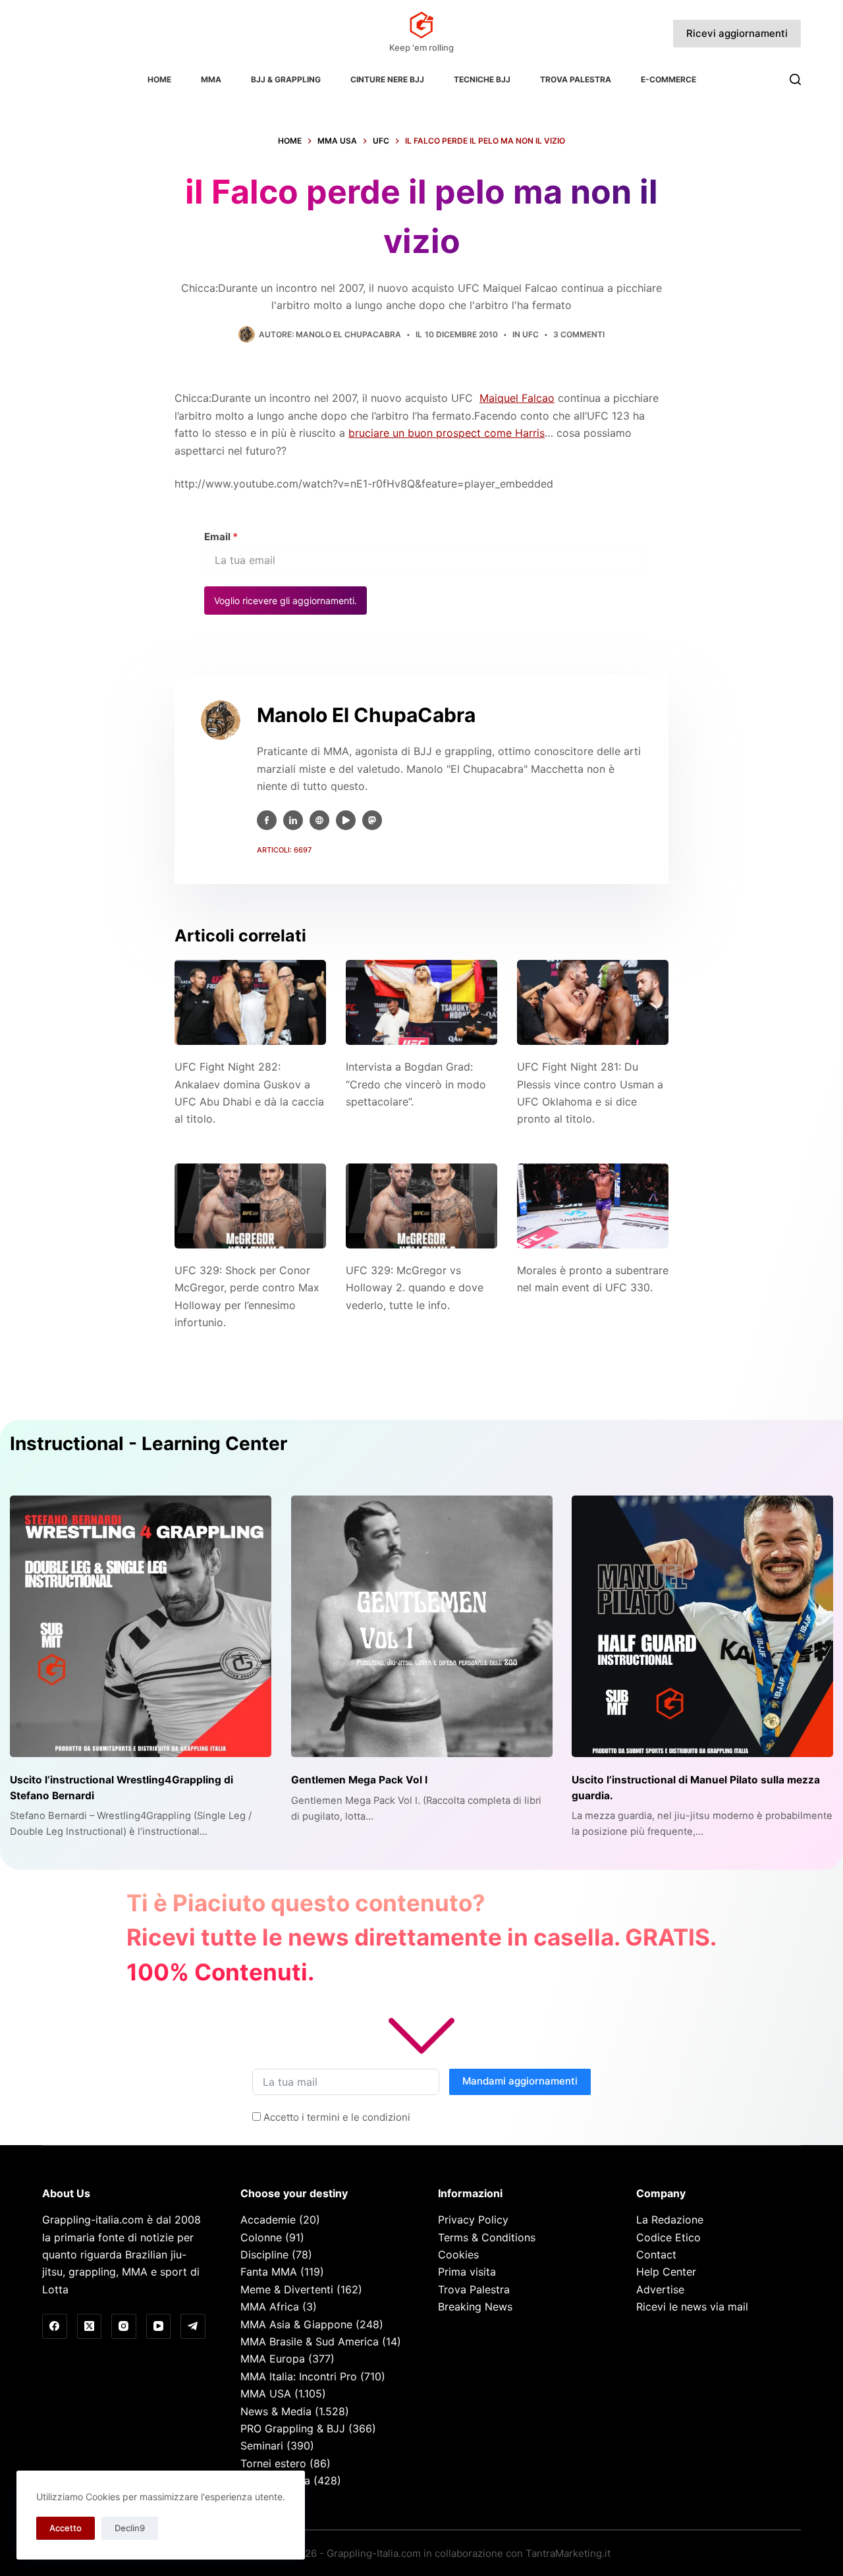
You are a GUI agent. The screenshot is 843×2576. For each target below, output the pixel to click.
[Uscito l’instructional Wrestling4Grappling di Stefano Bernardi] (141, 1626)
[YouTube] (159, 2326)
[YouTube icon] (346, 820)
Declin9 (130, 2528)
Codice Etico (668, 2237)
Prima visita (467, 2272)
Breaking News (475, 2307)
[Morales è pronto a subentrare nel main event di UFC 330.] (593, 1206)
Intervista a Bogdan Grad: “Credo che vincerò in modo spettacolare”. (416, 1084)
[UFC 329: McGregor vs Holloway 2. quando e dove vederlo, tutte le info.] (421, 1206)
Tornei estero (273, 2463)
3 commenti (579, 334)
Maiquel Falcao (517, 398)
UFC (530, 334)
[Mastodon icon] (372, 820)
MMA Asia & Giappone (296, 2324)
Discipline (264, 2254)
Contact (656, 2254)
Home (159, 79)
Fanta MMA (269, 2272)
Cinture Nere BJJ (387, 79)
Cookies (458, 2254)
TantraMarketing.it (568, 2553)
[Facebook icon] (267, 820)
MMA (211, 79)
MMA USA (266, 2394)
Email (221, 537)
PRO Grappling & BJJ (293, 2428)
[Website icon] (319, 820)
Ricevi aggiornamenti (737, 33)
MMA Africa (270, 2307)
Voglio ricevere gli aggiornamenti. (286, 601)
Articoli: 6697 (284, 850)
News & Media (276, 2411)
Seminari (262, 2446)
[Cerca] (795, 79)
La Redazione (670, 2220)
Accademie (268, 2220)
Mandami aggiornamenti (520, 2081)
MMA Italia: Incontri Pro (299, 2376)
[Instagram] (124, 2326)
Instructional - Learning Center (149, 1443)
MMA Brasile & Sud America (310, 2341)
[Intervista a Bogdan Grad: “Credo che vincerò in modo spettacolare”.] (421, 1002)
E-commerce (668, 79)
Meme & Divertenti (287, 2289)
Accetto (66, 2528)
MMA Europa (273, 2359)
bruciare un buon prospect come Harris (447, 433)
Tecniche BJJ (482, 79)
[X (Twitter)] (90, 2326)
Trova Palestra (576, 79)
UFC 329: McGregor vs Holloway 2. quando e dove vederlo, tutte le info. (415, 1288)
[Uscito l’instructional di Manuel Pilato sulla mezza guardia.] (702, 1626)
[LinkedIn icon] (293, 820)
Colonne (261, 2237)
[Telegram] (193, 2326)
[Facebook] (55, 2326)
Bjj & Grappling (286, 79)
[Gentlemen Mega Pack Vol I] (422, 1626)
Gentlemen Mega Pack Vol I (359, 1780)
